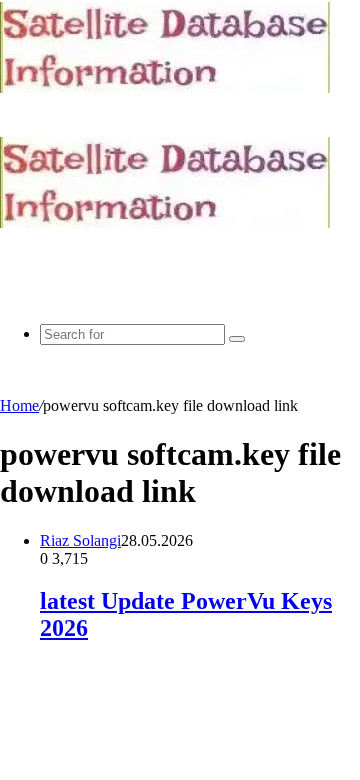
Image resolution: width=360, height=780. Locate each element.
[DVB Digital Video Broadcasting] (165, 87)
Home (19, 405)
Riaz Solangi (80, 540)
